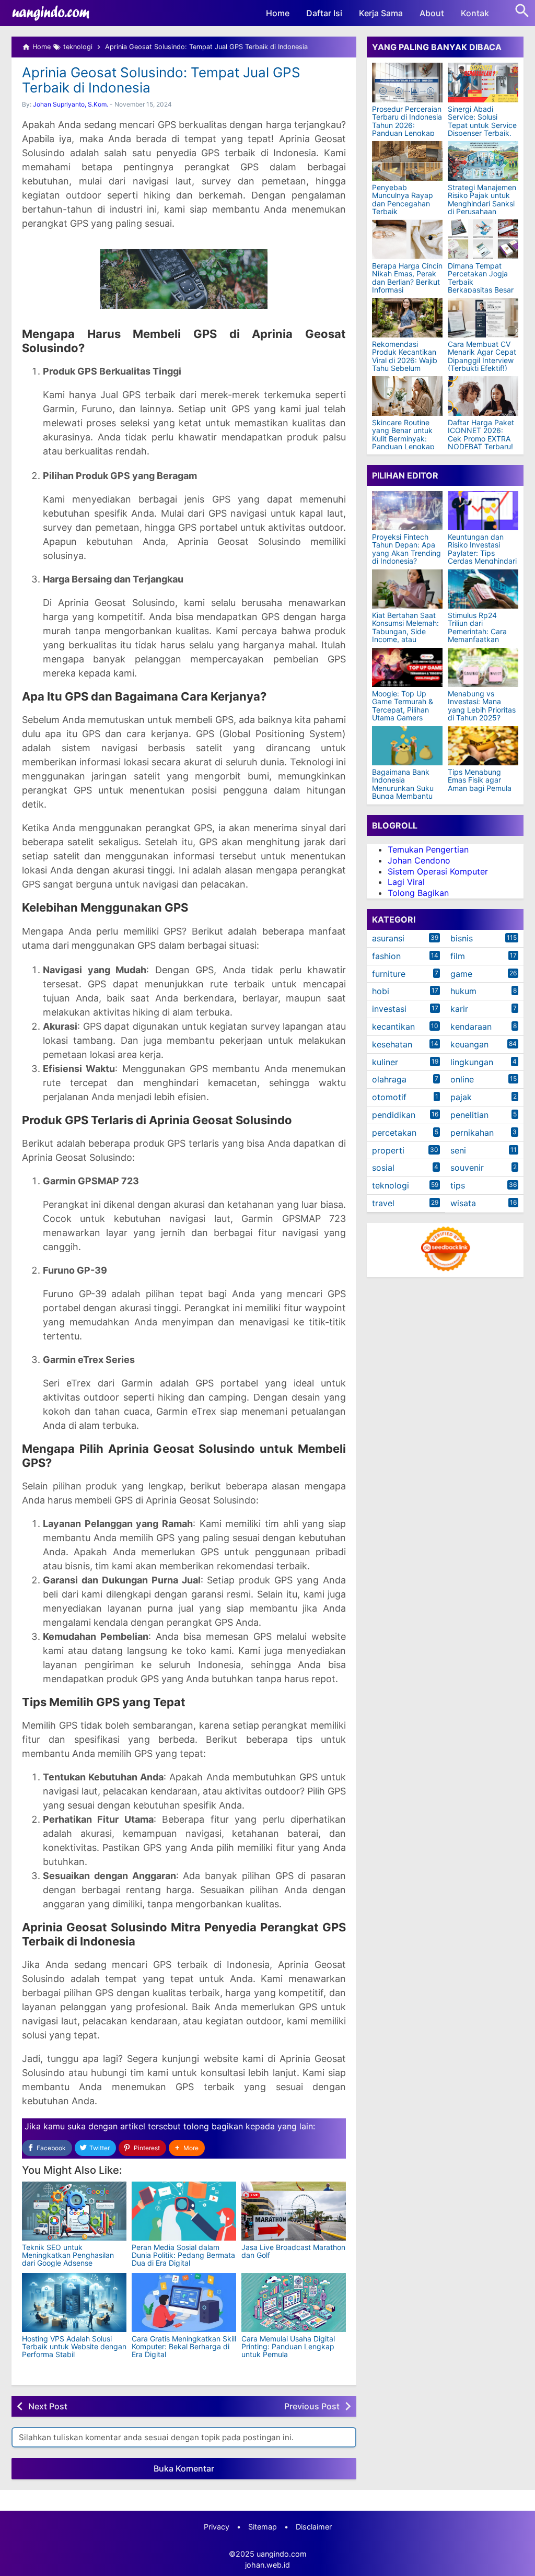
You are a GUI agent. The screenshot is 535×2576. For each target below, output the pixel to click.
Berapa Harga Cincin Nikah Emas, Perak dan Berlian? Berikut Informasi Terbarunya (407, 282)
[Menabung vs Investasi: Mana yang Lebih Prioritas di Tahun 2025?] (483, 667)
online (462, 1079)
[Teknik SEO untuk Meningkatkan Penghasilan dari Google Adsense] (74, 2211)
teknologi (391, 1185)
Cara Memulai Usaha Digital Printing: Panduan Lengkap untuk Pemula (288, 2347)
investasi (389, 1009)
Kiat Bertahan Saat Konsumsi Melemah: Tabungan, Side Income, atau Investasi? (405, 631)
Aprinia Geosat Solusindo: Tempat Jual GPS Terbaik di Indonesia (161, 80)
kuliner (385, 1062)
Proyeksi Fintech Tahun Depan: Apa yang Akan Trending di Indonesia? (406, 549)
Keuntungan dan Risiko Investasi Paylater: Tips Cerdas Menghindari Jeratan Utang (482, 553)
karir (459, 1009)
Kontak (475, 13)
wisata (463, 1203)
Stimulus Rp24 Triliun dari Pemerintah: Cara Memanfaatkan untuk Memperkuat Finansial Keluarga (480, 635)
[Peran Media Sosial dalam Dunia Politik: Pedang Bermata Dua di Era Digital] (184, 2211)
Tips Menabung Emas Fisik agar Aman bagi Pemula (480, 780)
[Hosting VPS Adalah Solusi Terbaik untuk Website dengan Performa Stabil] (74, 2303)
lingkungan (472, 1062)
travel (383, 1203)
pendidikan (394, 1115)
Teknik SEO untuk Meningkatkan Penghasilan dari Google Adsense (68, 2255)
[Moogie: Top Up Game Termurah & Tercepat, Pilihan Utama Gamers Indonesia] (407, 667)
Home (278, 13)
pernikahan (472, 1133)
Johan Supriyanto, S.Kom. (71, 104)
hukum (463, 991)
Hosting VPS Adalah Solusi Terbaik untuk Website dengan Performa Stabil (74, 2347)
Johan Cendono (419, 860)
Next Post (48, 2406)
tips (458, 1185)
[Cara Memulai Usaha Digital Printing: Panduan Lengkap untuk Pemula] (294, 2303)
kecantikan (393, 1027)
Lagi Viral (406, 882)
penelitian (469, 1115)
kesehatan (392, 1044)
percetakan (394, 1133)
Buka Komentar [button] (184, 2468)
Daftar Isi (324, 13)
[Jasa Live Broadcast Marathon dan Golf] (294, 2211)
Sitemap (263, 2527)
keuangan (469, 1044)
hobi (381, 991)
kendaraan (471, 1027)
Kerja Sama (381, 13)
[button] (187, 2148)
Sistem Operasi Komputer (438, 871)
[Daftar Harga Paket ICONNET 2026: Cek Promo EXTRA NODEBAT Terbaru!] (483, 396)
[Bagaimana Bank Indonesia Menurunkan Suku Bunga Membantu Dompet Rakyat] (407, 746)
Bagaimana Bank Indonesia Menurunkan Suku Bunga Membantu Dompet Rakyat (403, 788)
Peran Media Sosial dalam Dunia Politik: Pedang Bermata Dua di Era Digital (183, 2255)
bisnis (462, 938)
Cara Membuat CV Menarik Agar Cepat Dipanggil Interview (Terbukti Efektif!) (482, 356)
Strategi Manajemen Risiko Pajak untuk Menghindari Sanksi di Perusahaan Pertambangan (482, 203)
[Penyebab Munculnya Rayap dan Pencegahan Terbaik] (407, 161)
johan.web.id (267, 2565)
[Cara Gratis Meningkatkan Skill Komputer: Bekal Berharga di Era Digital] (184, 2303)
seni (458, 1150)
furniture (389, 974)
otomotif (389, 1097)
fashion (386, 956)
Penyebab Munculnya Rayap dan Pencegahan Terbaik (403, 200)
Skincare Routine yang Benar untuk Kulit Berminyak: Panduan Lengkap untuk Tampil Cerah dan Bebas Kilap (405, 442)
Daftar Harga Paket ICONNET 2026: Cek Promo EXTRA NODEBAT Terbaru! (481, 435)
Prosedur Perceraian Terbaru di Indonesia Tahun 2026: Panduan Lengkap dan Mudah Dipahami (407, 129)
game (461, 974)
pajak (461, 1097)
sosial (383, 1168)
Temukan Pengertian (428, 849)
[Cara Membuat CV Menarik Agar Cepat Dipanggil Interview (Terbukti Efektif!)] (483, 318)
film (458, 956)
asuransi (388, 938)
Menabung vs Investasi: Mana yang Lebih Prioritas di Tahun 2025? (482, 706)
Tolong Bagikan (418, 893)
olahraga (389, 1079)
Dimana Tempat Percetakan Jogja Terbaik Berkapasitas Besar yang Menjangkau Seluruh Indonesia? (481, 286)
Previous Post (312, 2406)
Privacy (217, 2527)
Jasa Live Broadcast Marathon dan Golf (293, 2251)
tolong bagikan (213, 2126)
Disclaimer (314, 2527)
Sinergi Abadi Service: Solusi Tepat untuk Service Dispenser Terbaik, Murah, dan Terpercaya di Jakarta (482, 133)
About (432, 13)
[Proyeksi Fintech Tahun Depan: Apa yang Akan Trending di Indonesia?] (407, 511)
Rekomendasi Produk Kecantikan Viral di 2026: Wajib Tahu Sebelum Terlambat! (405, 360)
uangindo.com (282, 2554)
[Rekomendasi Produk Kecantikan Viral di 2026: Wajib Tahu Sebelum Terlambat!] (407, 318)
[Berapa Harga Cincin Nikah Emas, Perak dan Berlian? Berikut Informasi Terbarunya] (407, 239)
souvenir (467, 1168)
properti (388, 1150)
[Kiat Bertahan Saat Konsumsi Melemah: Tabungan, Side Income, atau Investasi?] (407, 589)
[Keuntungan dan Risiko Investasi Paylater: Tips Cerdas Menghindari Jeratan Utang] (483, 511)
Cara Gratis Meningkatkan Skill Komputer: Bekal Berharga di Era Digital (184, 2347)
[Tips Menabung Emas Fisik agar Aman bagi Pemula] (483, 746)
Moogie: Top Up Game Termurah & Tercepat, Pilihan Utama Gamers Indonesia (403, 710)
